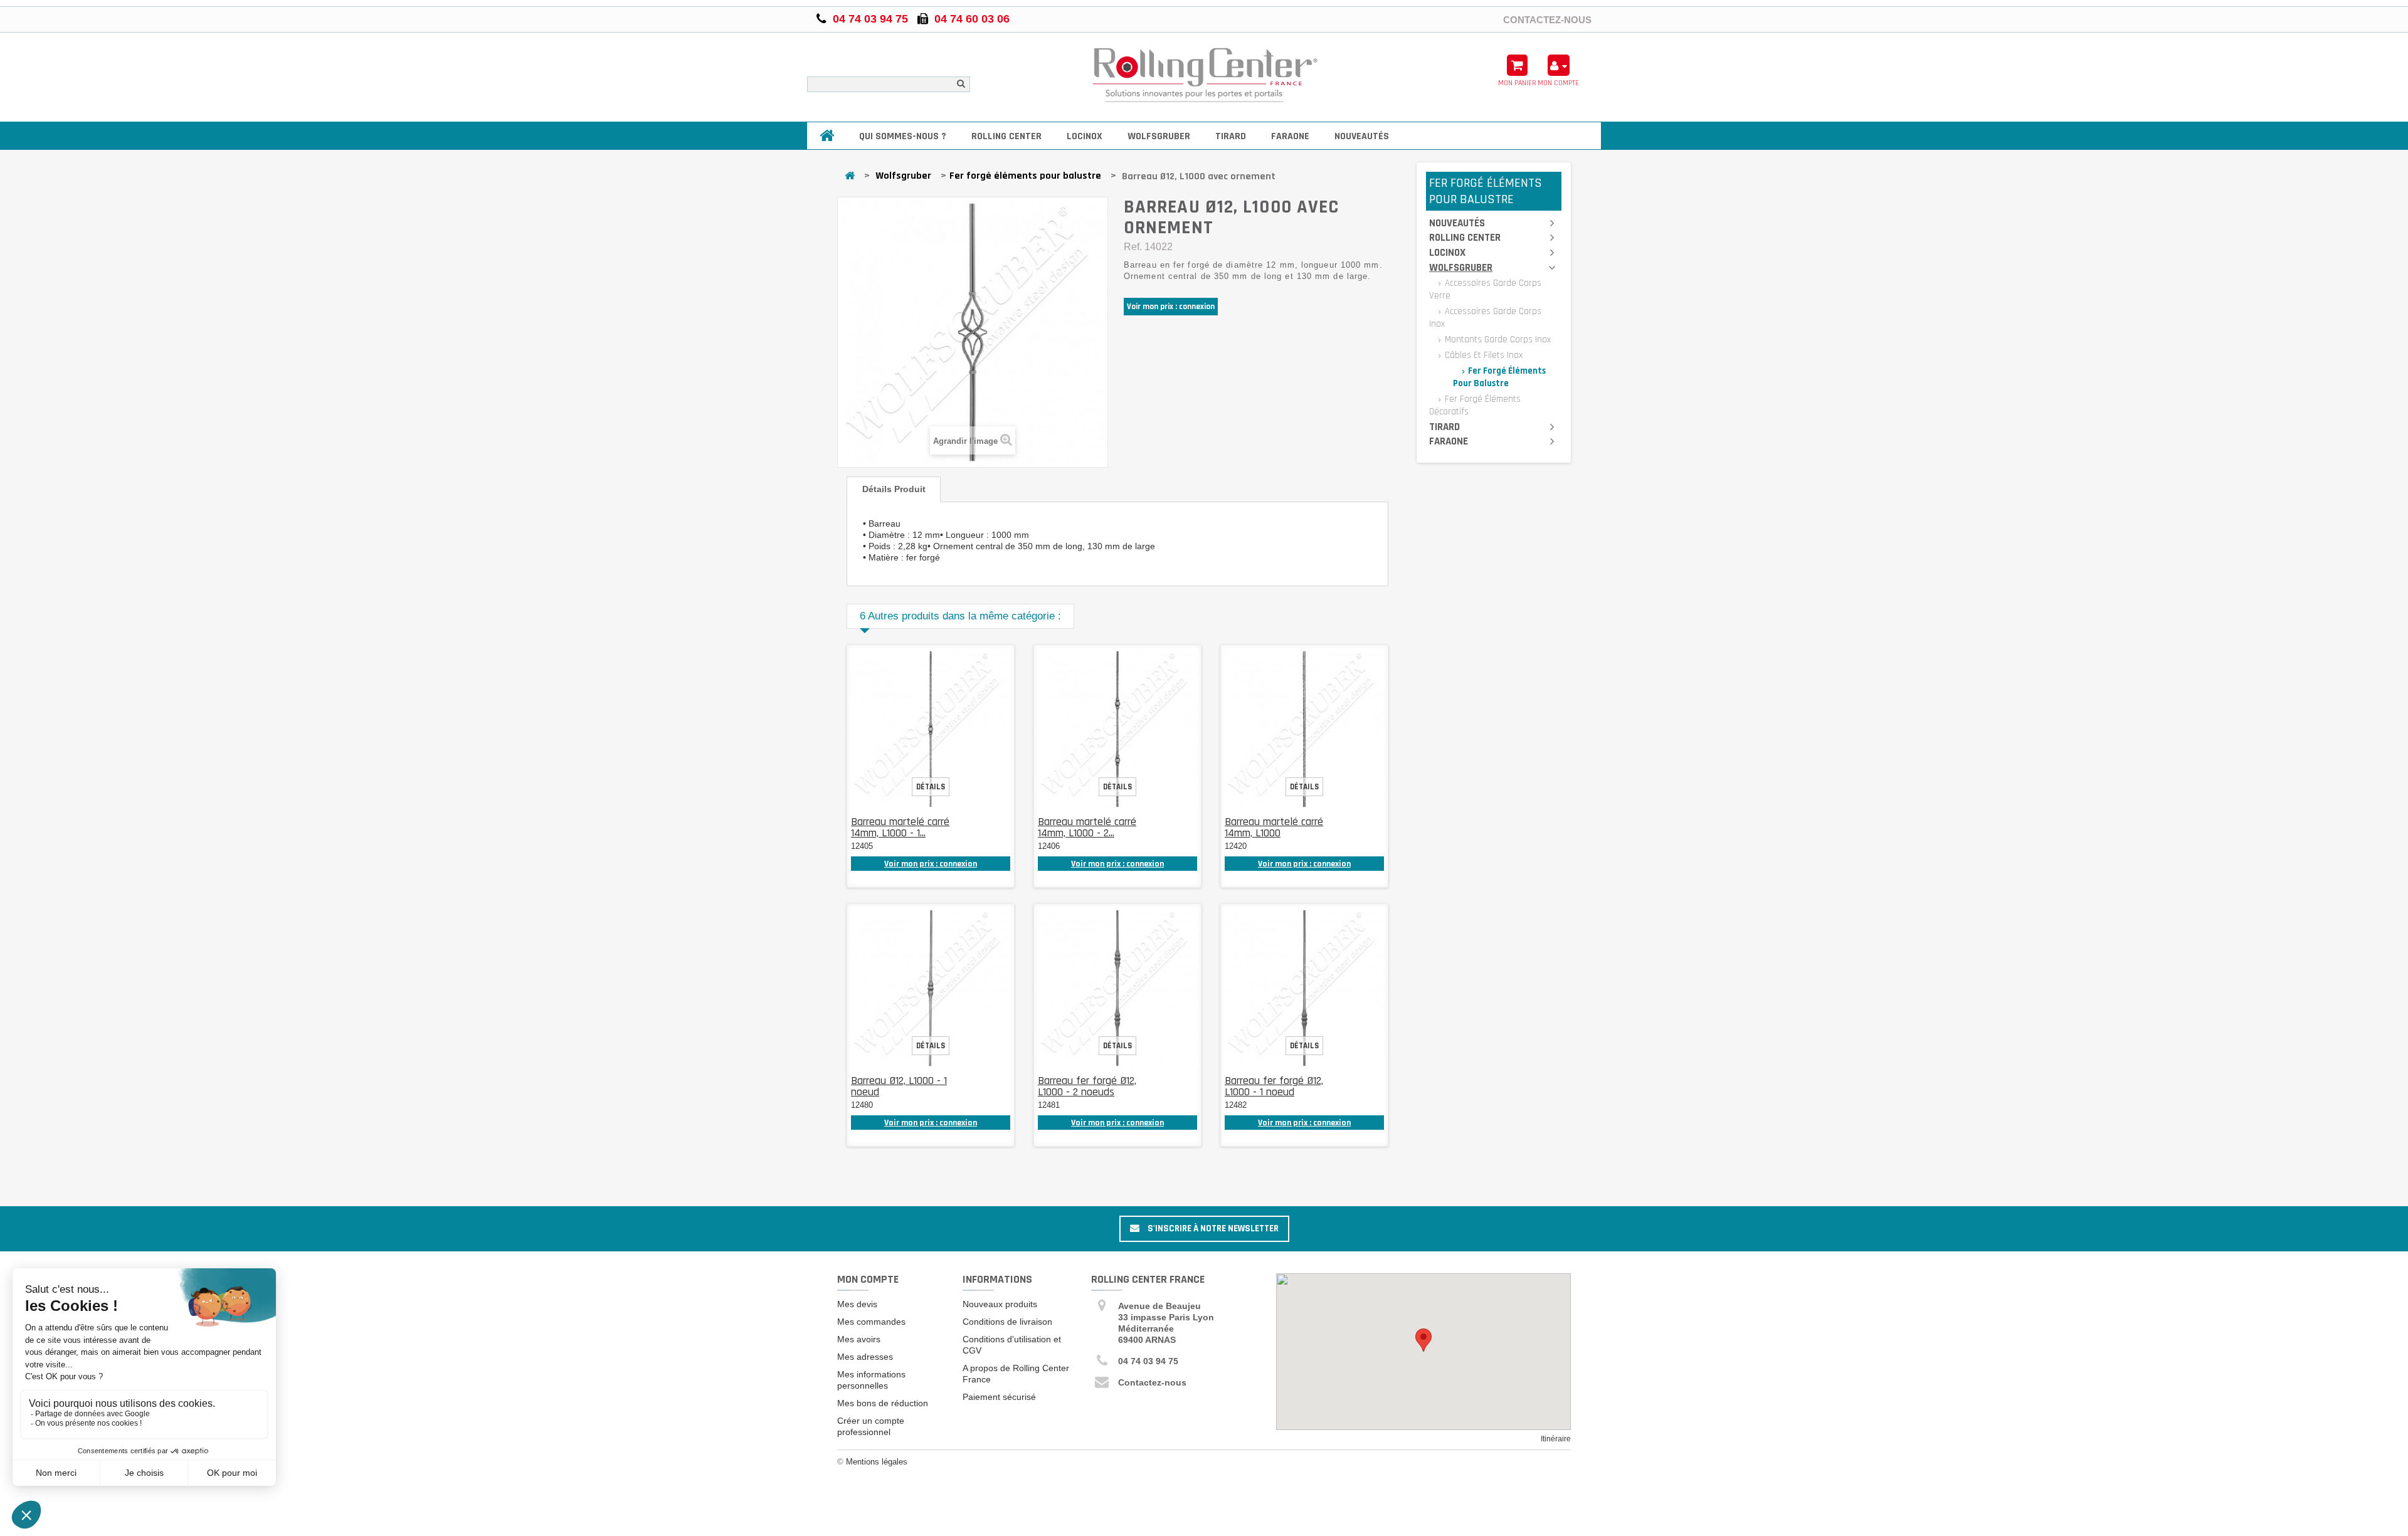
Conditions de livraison (1007, 1322)
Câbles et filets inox (1482, 355)
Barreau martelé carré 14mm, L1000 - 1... (900, 827)
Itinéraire (1556, 1439)
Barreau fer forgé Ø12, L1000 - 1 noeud (1274, 1086)
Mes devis (857, 1304)
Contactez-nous (1547, 19)
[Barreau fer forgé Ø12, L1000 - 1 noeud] (1304, 988)
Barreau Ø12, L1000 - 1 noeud (899, 1086)
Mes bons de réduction (883, 1403)
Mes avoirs (859, 1339)
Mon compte (868, 1279)
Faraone (1290, 136)
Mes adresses (865, 1357)
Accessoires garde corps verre (1485, 289)
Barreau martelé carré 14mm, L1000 (1274, 827)
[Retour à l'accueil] (850, 176)
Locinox (1085, 136)
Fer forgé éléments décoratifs (1475, 405)
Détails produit (894, 489)
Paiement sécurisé (999, 1397)
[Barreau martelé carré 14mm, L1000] (1304, 729)
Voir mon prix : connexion (1171, 307)
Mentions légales (877, 1462)
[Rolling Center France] (1204, 76)
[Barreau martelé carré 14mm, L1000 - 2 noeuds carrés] (1117, 729)
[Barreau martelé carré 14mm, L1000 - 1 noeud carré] (931, 729)
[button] (1423, 1340)
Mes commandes (871, 1322)
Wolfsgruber (1159, 136)
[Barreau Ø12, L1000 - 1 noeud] (931, 988)
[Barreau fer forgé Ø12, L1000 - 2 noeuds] (1117, 988)
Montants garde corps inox (1497, 339)
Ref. (1133, 247)
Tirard (1231, 136)
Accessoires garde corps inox (1485, 318)
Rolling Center (1006, 136)
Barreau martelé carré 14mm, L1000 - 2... (1087, 827)
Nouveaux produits (1000, 1304)
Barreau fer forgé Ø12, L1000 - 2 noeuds (1087, 1086)
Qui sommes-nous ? (903, 136)
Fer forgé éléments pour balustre (1025, 176)
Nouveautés (1362, 136)
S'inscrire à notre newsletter (1212, 1228)
